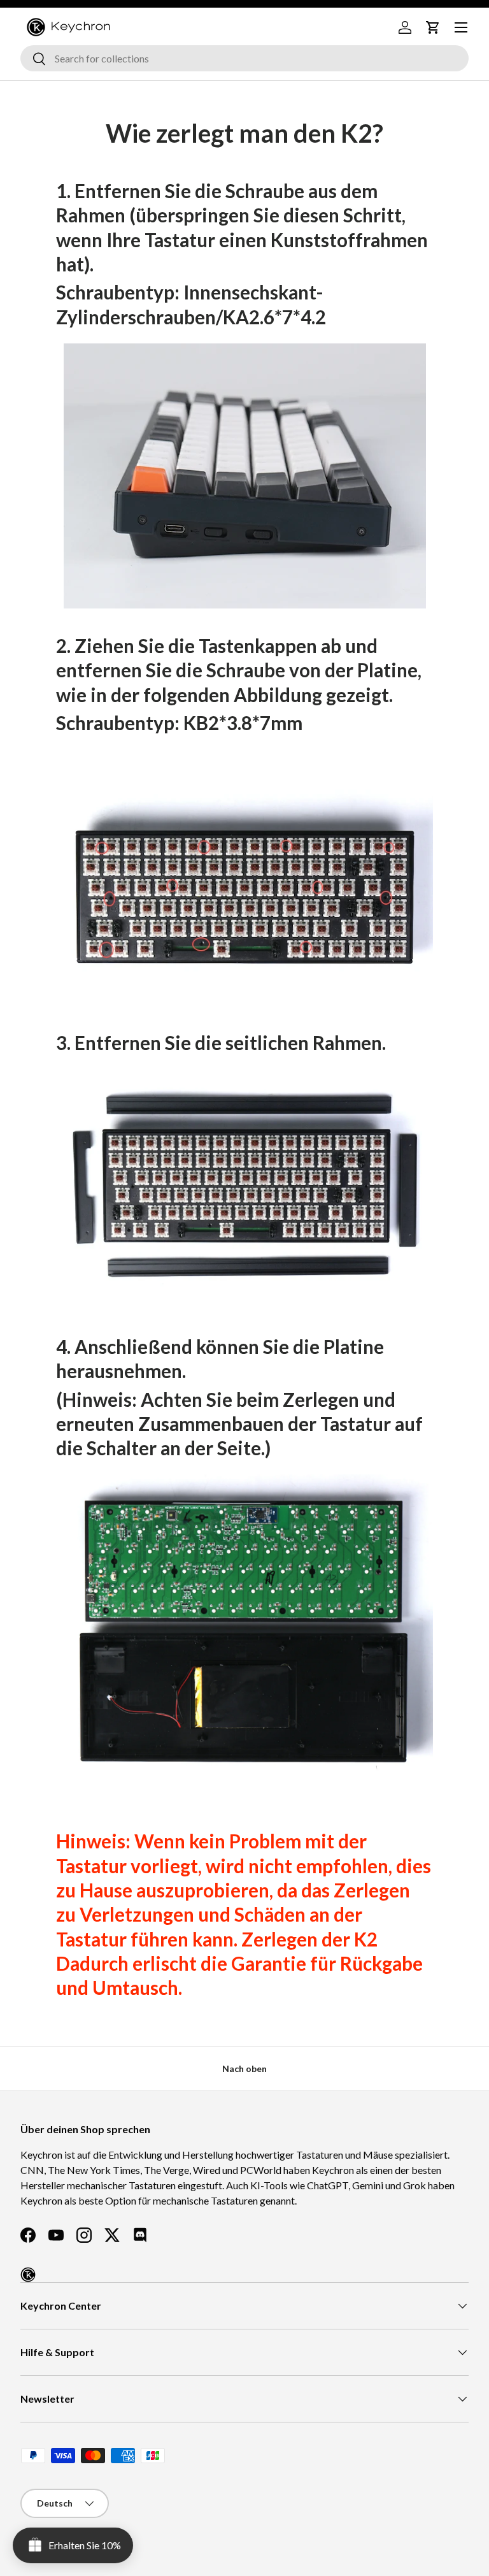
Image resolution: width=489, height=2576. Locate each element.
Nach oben (244, 2069)
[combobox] (244, 58)
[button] (433, 27)
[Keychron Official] (28, 2275)
